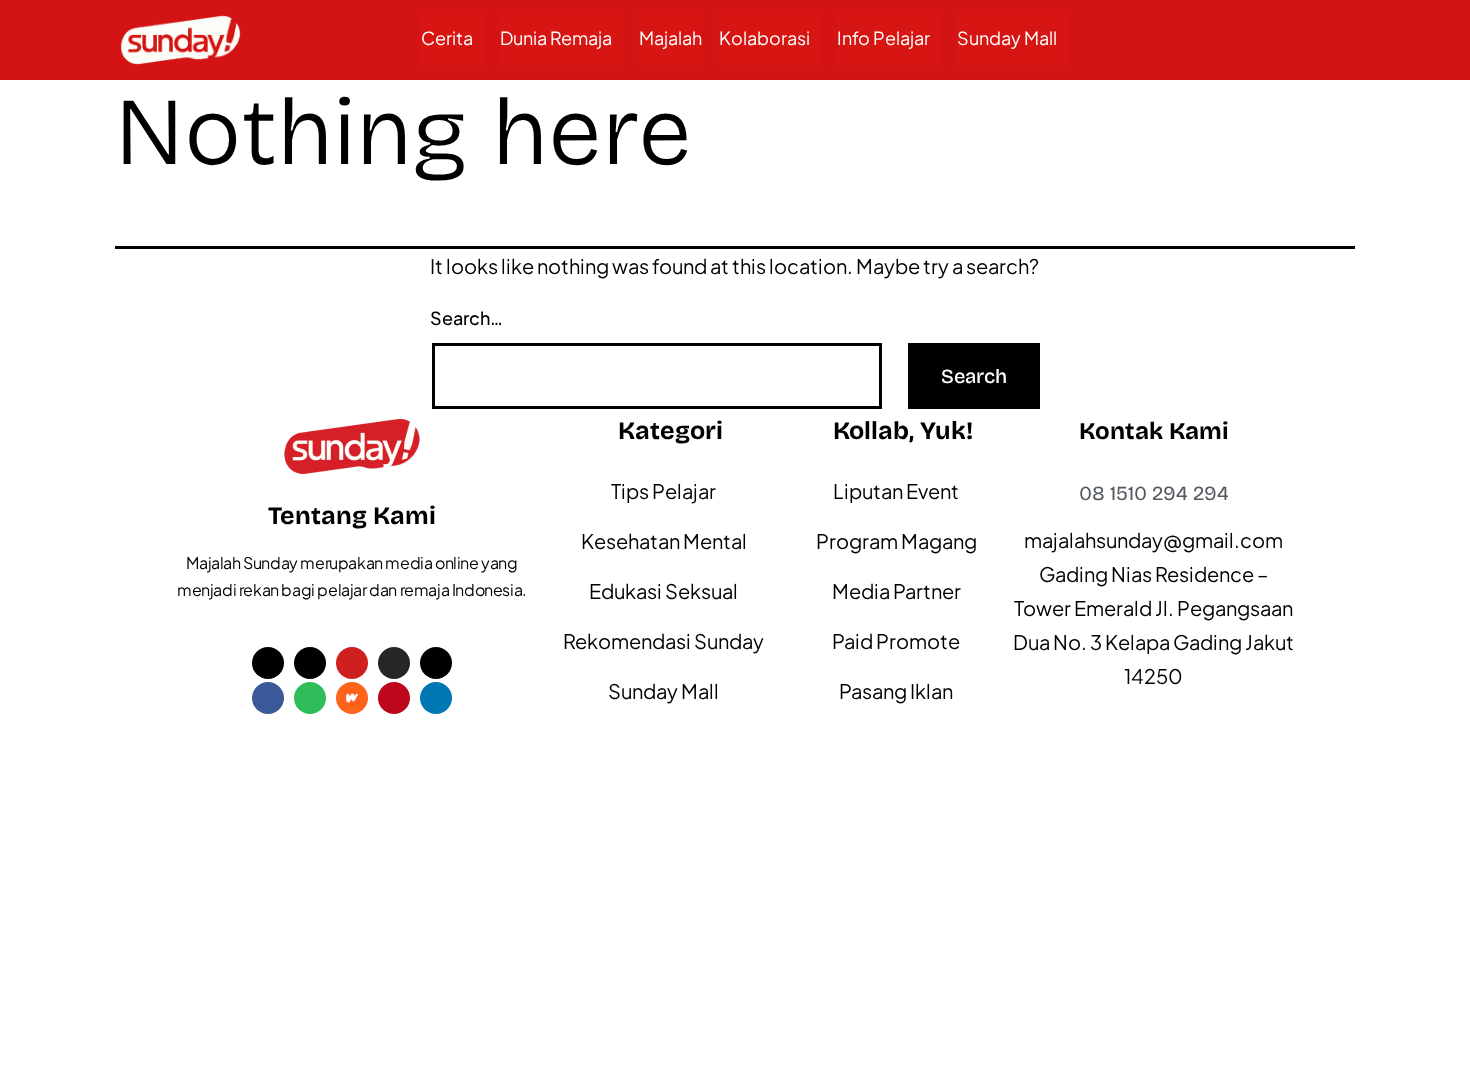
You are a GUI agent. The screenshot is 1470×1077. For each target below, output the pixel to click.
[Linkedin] (436, 698)
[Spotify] (310, 698)
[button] (452, 38)
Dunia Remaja (556, 37)
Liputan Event (896, 490)
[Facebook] (268, 698)
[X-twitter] (268, 663)
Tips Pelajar (663, 490)
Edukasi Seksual (663, 590)
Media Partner (896, 590)
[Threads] (436, 663)
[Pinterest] (394, 698)
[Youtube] (352, 663)
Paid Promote (896, 640)
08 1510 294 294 (1154, 493)
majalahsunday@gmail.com (1153, 539)
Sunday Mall (1007, 37)
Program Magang (896, 540)
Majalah (670, 37)
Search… (466, 317)
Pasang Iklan (896, 690)
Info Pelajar (883, 37)
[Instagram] (394, 663)
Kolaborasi (764, 37)
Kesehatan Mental (664, 540)
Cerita (447, 37)
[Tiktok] (310, 663)
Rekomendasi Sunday (663, 640)
